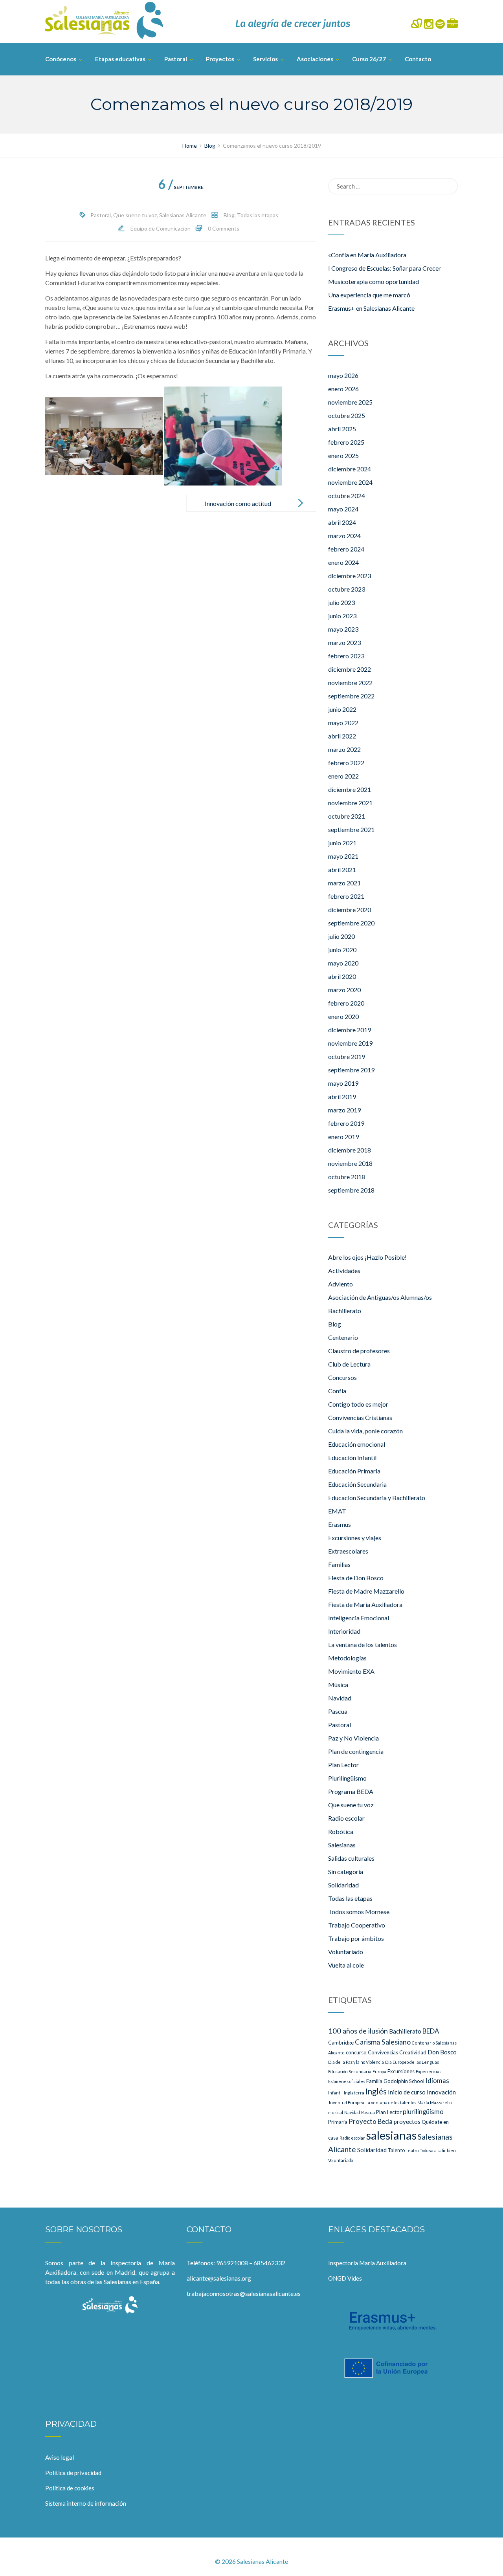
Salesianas (342, 1845)
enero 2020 (343, 1016)
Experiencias (429, 2071)
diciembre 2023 (350, 576)
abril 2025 (342, 429)
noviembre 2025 (350, 402)
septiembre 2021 (351, 829)
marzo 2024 (344, 536)
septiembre (181, 187)
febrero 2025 (346, 442)
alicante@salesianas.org (219, 2278)
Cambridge (341, 2043)
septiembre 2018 (351, 1190)
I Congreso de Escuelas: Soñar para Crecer (385, 268)
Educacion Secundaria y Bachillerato (377, 1498)
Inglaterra (354, 2093)
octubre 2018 (347, 1177)
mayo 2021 (343, 856)
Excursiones (401, 2071)
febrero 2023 (346, 656)
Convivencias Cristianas (360, 1417)
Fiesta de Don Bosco (356, 1578)
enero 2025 (343, 455)
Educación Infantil (352, 1457)
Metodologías (347, 1658)
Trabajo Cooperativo (357, 1925)
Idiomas (437, 2080)
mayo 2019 (343, 1083)
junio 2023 (342, 616)
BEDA (431, 2031)
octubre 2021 (347, 816)
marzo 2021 (344, 883)
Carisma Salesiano (383, 2042)
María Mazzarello (434, 2102)
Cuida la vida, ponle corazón (365, 1431)
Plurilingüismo (347, 1778)
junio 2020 (342, 950)
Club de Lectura (349, 1364)
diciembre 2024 (350, 469)
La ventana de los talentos (363, 1644)
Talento (397, 2150)
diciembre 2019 (350, 1030)
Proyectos (220, 59)
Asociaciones (315, 59)
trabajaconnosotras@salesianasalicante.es (244, 2293)
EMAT (337, 1511)
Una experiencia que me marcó (369, 295)
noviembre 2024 (350, 482)
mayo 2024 (343, 509)
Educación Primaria (354, 1471)
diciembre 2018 (350, 1150)
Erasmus (340, 1524)
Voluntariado (346, 1952)
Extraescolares (348, 1551)
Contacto (418, 59)
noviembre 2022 (350, 682)
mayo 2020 (343, 963)
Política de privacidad (73, 2473)
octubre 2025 (347, 415)
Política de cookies (70, 2488)
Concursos (342, 1377)
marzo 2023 (344, 642)
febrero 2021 (346, 896)
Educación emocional (357, 1444)
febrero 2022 (346, 763)
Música (338, 1685)
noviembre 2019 (350, 1043)
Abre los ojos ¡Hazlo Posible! (367, 1257)
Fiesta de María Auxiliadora (365, 1604)
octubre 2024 (347, 496)
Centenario (343, 1337)
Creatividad (413, 2052)
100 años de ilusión (358, 2031)
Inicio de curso (407, 2092)
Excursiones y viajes (355, 1538)
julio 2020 (341, 936)
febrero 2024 (346, 549)
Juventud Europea (346, 2102)
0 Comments (224, 228)
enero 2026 (343, 389)
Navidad (340, 1698)
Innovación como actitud (238, 503)
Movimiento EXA (351, 1671)
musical (336, 2112)
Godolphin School (404, 2081)
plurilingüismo (423, 2112)
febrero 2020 (346, 1003)
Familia (374, 2081)
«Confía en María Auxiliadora (367, 255)
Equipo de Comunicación (161, 228)
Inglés (376, 2091)
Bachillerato (345, 1311)
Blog (229, 215)
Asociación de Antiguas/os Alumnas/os (380, 1297)
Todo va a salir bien (438, 2150)
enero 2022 (343, 776)
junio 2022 (342, 709)
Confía (337, 1391)
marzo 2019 (344, 1110)
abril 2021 (342, 869)
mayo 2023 (343, 629)
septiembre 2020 (351, 923)
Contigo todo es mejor (358, 1404)
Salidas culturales (351, 1858)
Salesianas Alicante (183, 215)
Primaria (338, 2122)
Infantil (335, 2093)
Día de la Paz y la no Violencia (356, 2062)
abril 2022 (342, 736)
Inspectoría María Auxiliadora (367, 2263)
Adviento (341, 1284)
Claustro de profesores (359, 1351)
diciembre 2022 (350, 669)
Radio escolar (346, 1818)
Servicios (265, 59)
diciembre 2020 (350, 910)
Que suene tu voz (135, 215)
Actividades (344, 1271)
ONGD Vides (345, 2278)
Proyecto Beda (371, 2121)
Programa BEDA (351, 1791)
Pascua (338, 1711)
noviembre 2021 (350, 803)
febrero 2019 (346, 1123)
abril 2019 (342, 1097)
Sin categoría (346, 1872)
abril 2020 (342, 976)
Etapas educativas (120, 59)
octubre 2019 (347, 1056)
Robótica (341, 1831)
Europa (379, 2071)
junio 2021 (342, 843)
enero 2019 (343, 1137)
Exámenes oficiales (347, 2081)
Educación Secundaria (357, 1484)
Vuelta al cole (346, 1965)
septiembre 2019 (351, 1070)
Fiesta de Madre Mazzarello (366, 1591)
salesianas (391, 2135)
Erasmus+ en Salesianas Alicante (371, 308)
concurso (356, 2052)
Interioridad (344, 1631)
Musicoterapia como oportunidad (374, 281)
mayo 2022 (343, 723)
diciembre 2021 (350, 789)
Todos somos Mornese (359, 1912)
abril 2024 (342, 522)
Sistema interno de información (86, 2503)
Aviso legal (60, 2457)
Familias (339, 1564)
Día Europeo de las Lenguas (412, 2062)
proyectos (407, 2122)
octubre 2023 (347, 589)
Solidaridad (343, 1885)
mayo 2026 (343, 375)
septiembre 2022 (351, 696)
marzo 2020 (344, 990)
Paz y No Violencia (353, 1738)
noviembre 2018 (350, 1163)
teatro (412, 2150)
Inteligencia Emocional (359, 1618)
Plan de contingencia (356, 1751)
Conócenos (61, 59)
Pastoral (176, 59)
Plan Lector (343, 1765)
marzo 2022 (344, 749)
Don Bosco (442, 2052)
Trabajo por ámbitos (356, 1938)
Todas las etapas (258, 215)
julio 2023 (341, 602)
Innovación (441, 2092)
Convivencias (383, 2052)
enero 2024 (343, 562)
